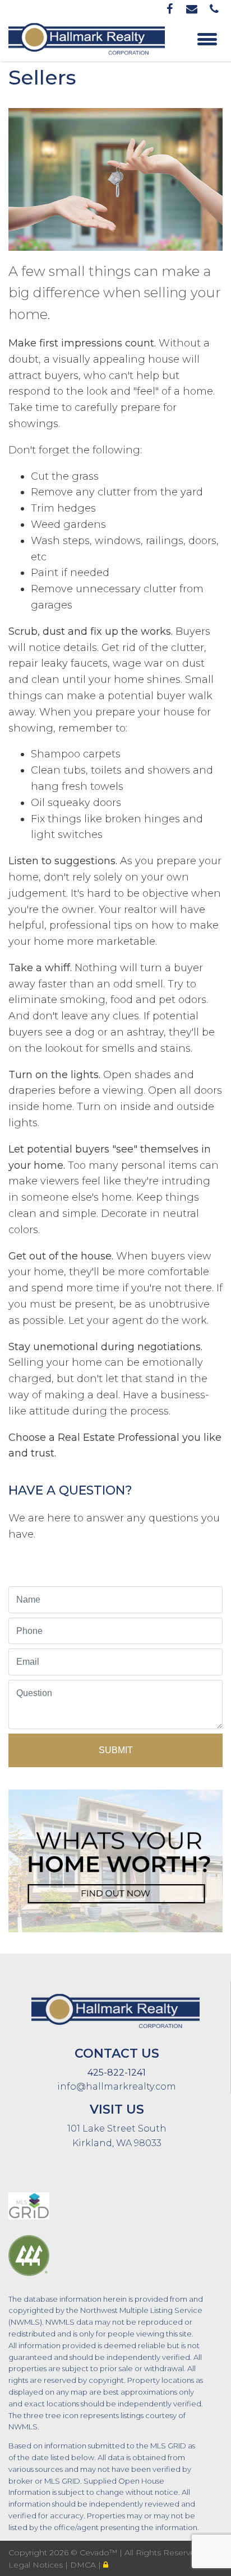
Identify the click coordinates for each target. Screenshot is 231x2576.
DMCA (84, 2565)
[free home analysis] (115, 1858)
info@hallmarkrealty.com (117, 2086)
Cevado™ (100, 2552)
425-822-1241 (117, 2072)
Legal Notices (37, 2565)
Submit (116, 1750)
